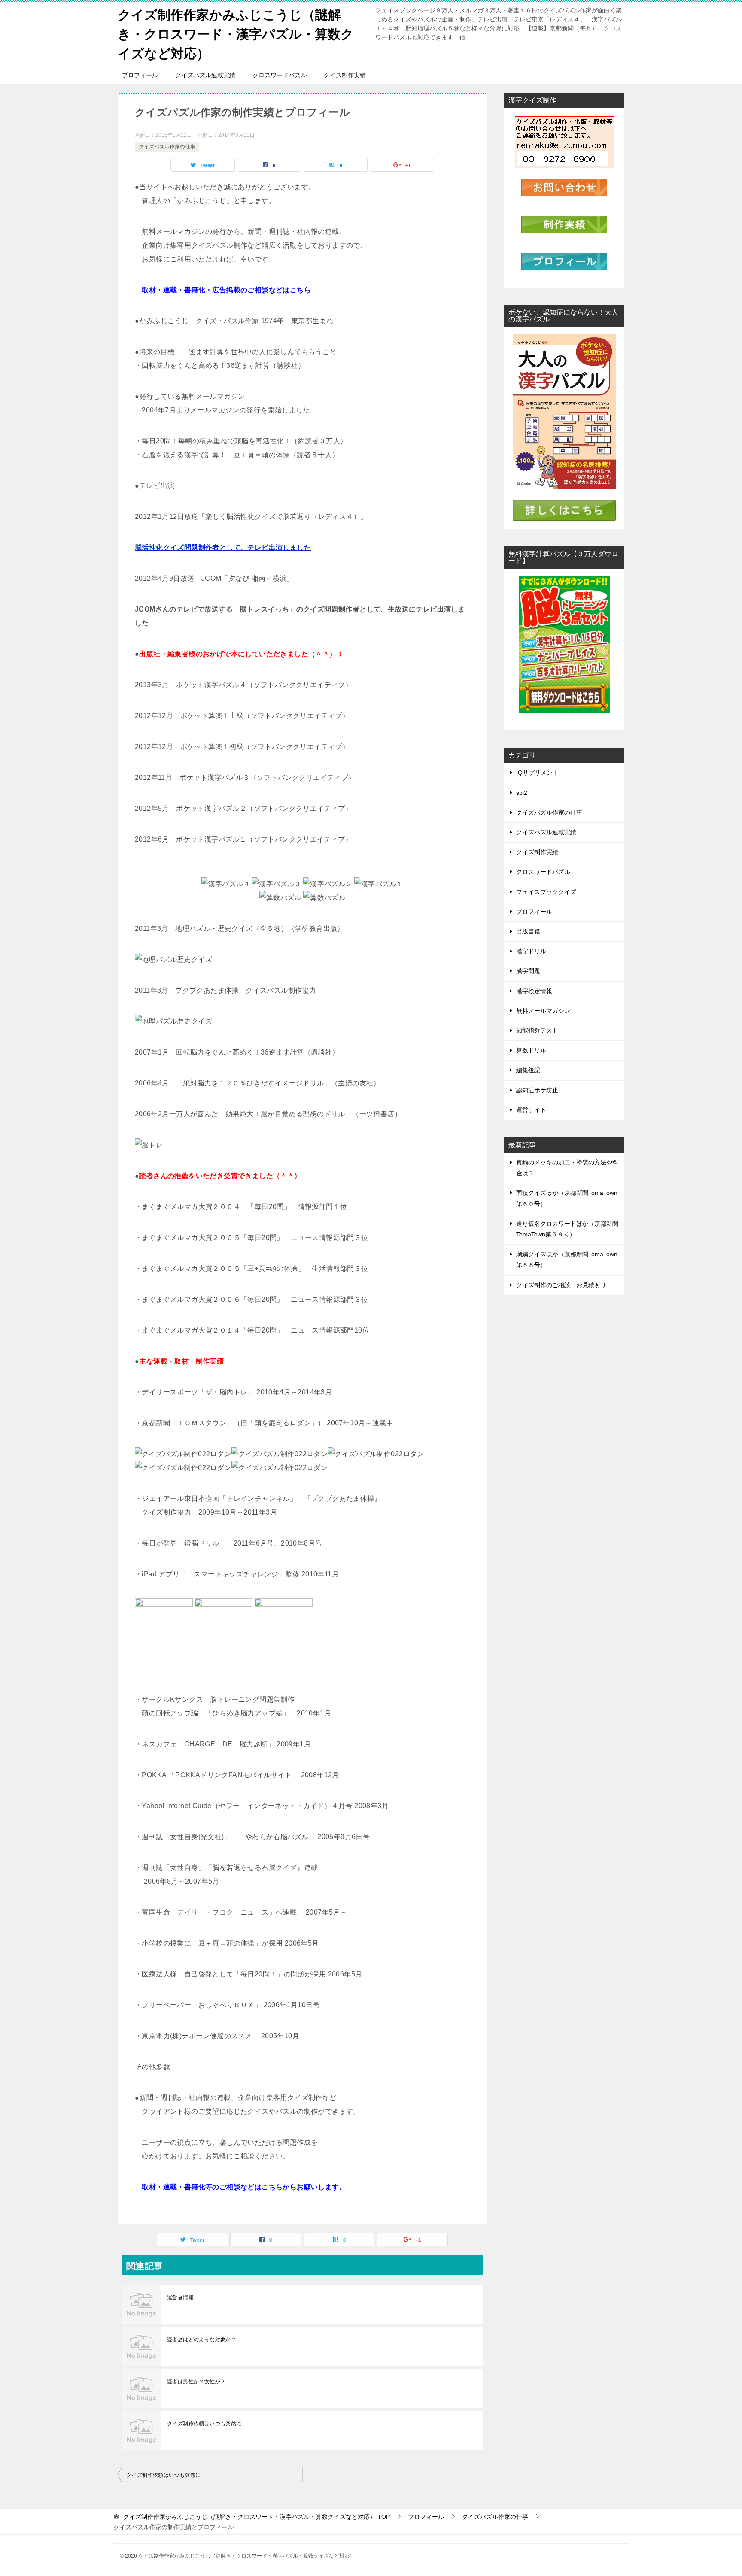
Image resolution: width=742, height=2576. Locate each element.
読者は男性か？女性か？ (196, 2382)
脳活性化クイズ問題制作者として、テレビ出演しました (223, 547)
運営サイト (531, 1110)
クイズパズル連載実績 (205, 75)
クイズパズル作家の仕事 (167, 147)
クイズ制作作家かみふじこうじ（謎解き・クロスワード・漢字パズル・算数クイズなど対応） (236, 34)
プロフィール (140, 75)
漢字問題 (528, 971)
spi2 (522, 793)
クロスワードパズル (280, 75)
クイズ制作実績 (345, 75)
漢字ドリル (531, 951)
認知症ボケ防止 (537, 1090)
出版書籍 (528, 931)
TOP (257, 2517)
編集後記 (528, 1070)
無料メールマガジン (543, 1011)
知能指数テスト (537, 1030)
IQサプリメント (537, 773)
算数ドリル (531, 1050)
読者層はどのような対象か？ (202, 2340)
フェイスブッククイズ (546, 892)
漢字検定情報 (534, 991)
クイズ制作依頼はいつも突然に (204, 2424)
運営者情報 (180, 2297)
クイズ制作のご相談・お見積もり (561, 1285)
